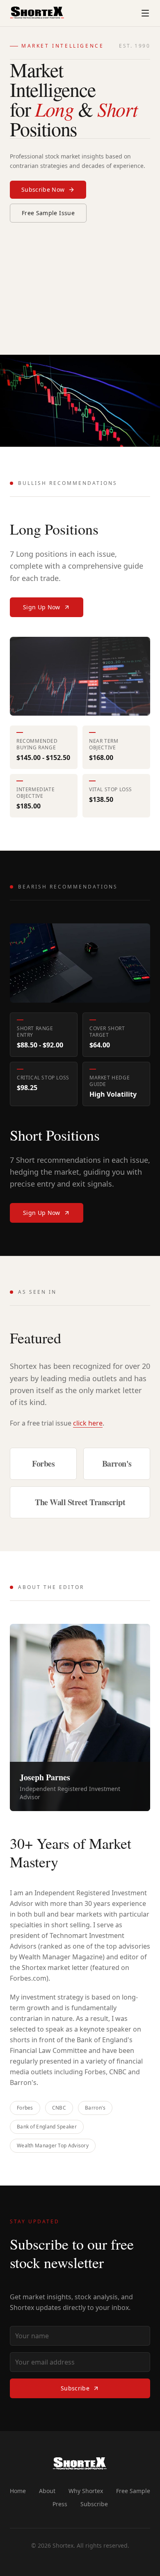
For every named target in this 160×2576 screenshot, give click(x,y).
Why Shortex (86, 2491)
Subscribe (75, 2388)
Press (60, 2504)
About (47, 2491)
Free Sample (133, 2491)
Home (18, 2491)
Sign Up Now (42, 607)
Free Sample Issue (48, 213)
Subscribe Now (43, 189)
